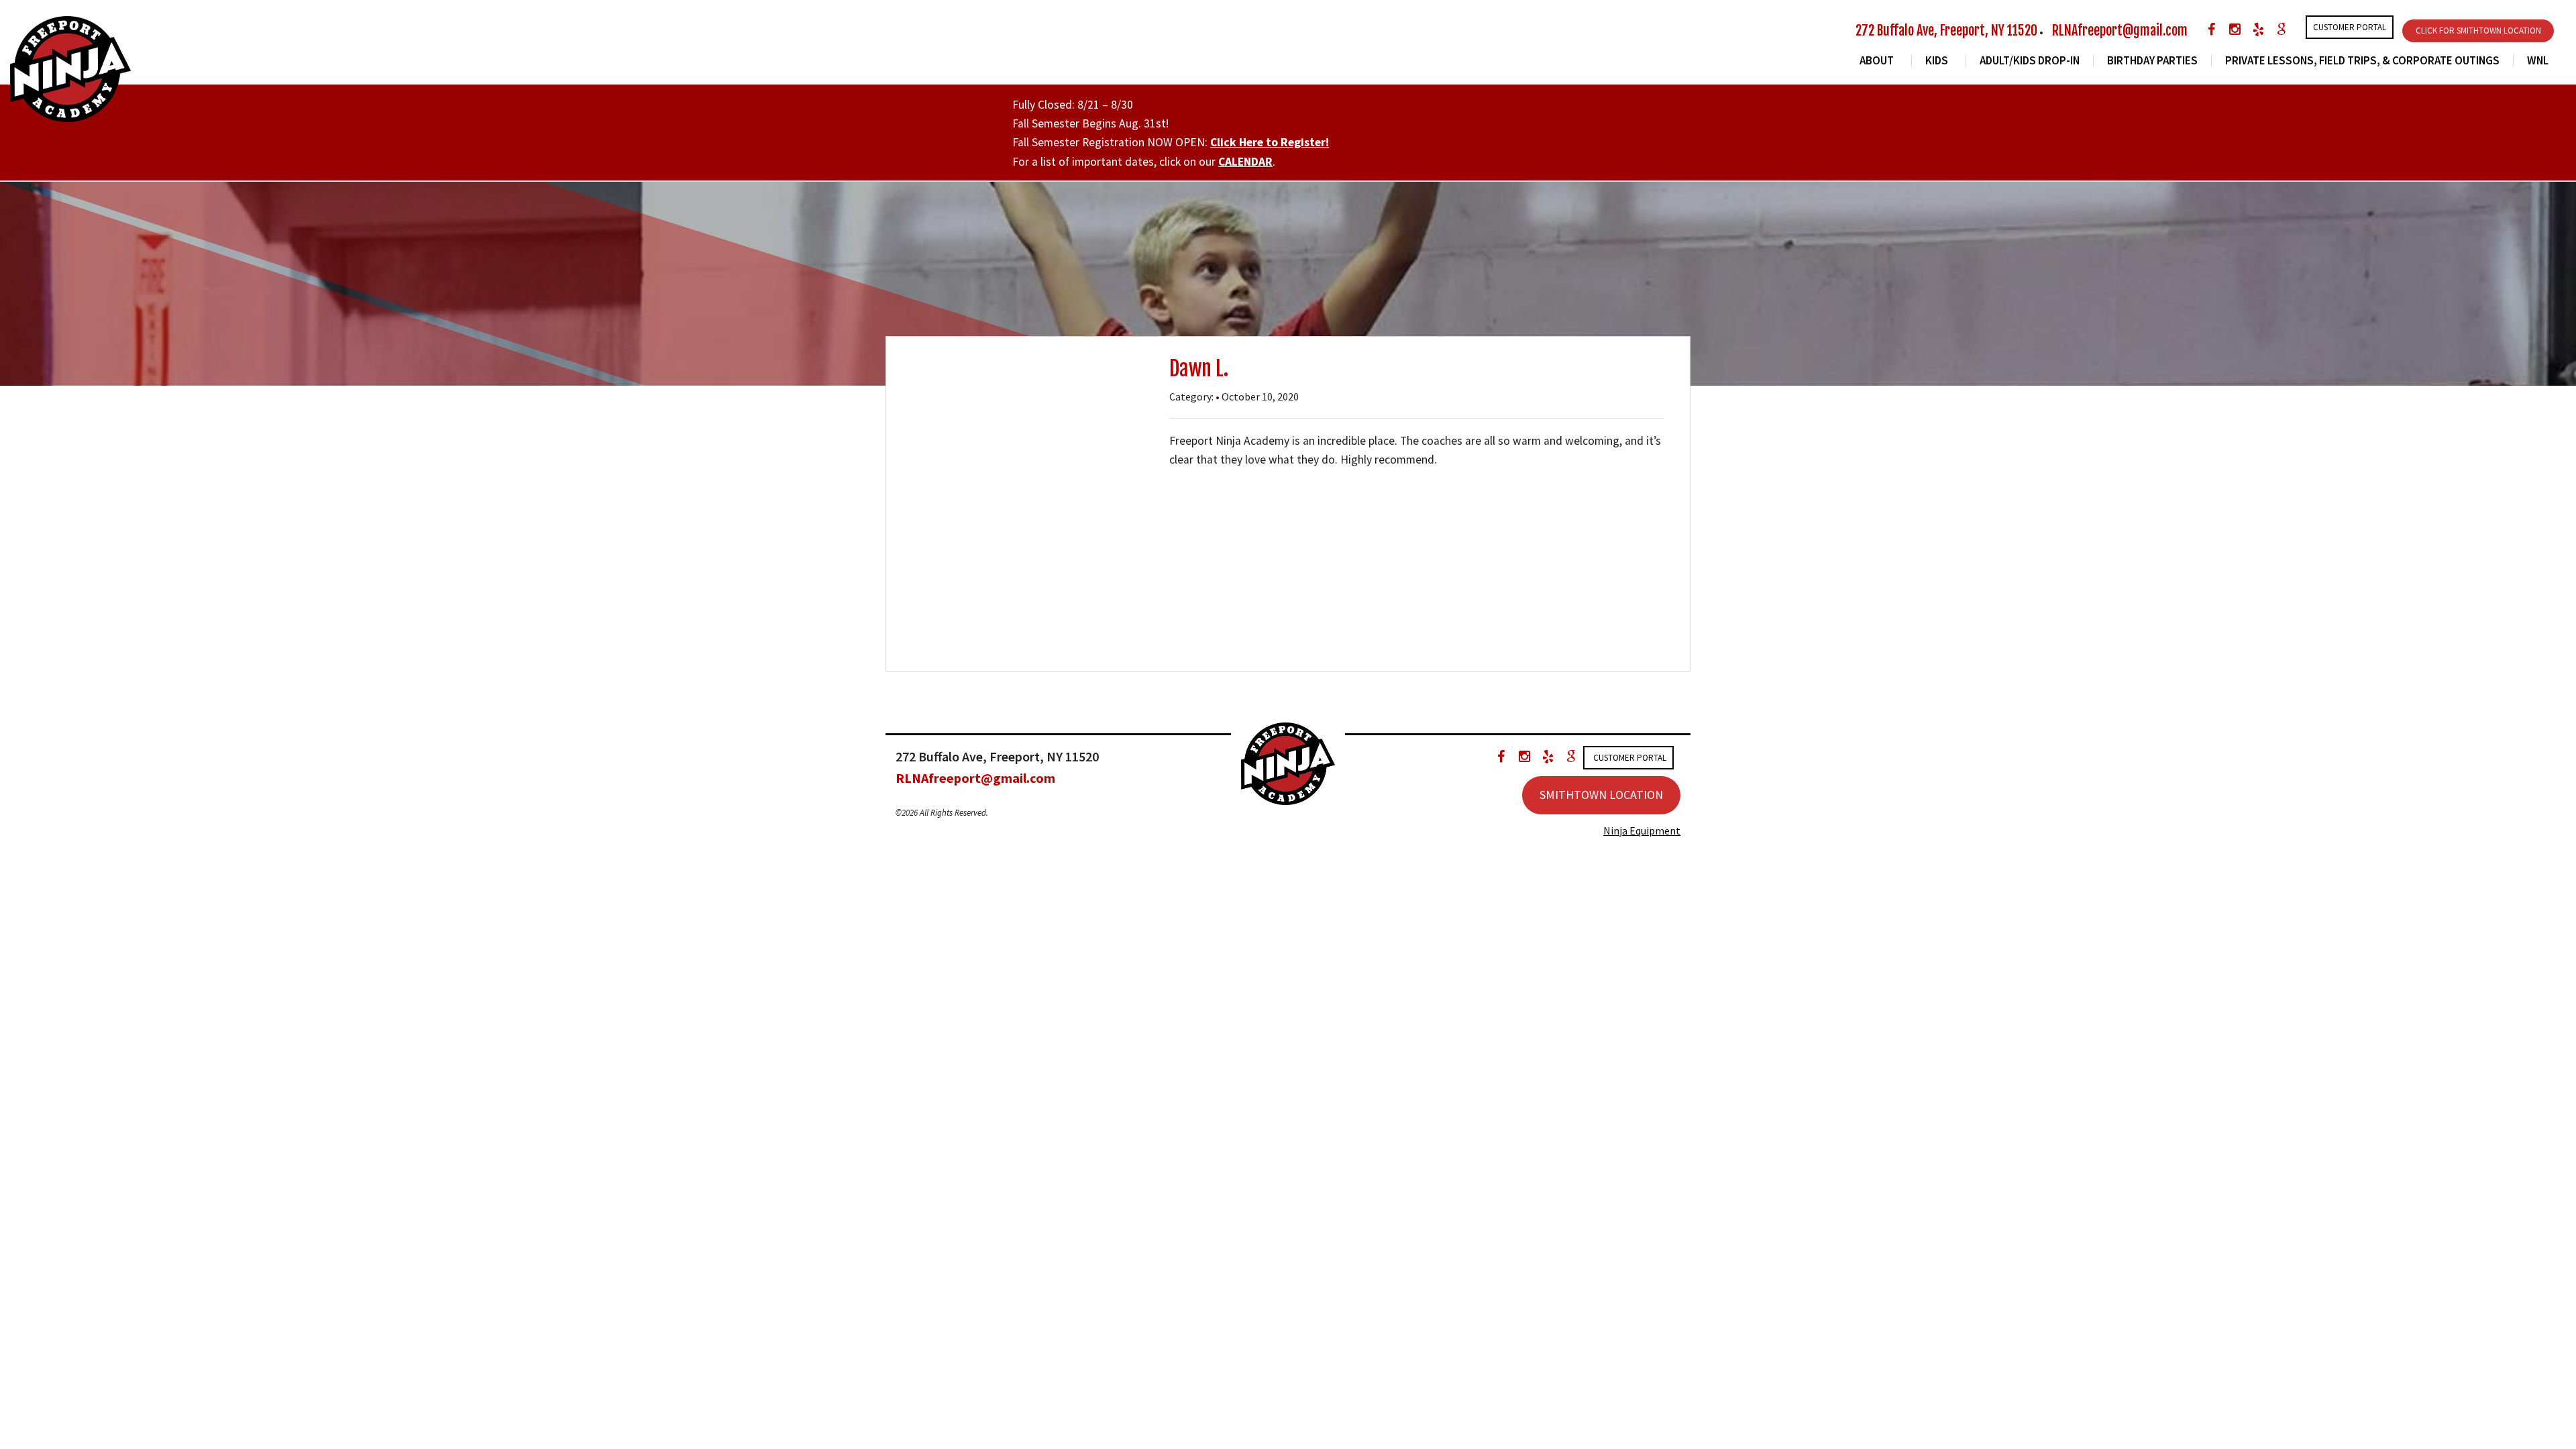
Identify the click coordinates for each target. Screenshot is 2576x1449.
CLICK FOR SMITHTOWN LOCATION (2478, 31)
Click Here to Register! (1270, 142)
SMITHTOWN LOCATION (1601, 795)
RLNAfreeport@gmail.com (2120, 31)
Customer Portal (2350, 27)
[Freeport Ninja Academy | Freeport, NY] (70, 68)
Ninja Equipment (1642, 830)
